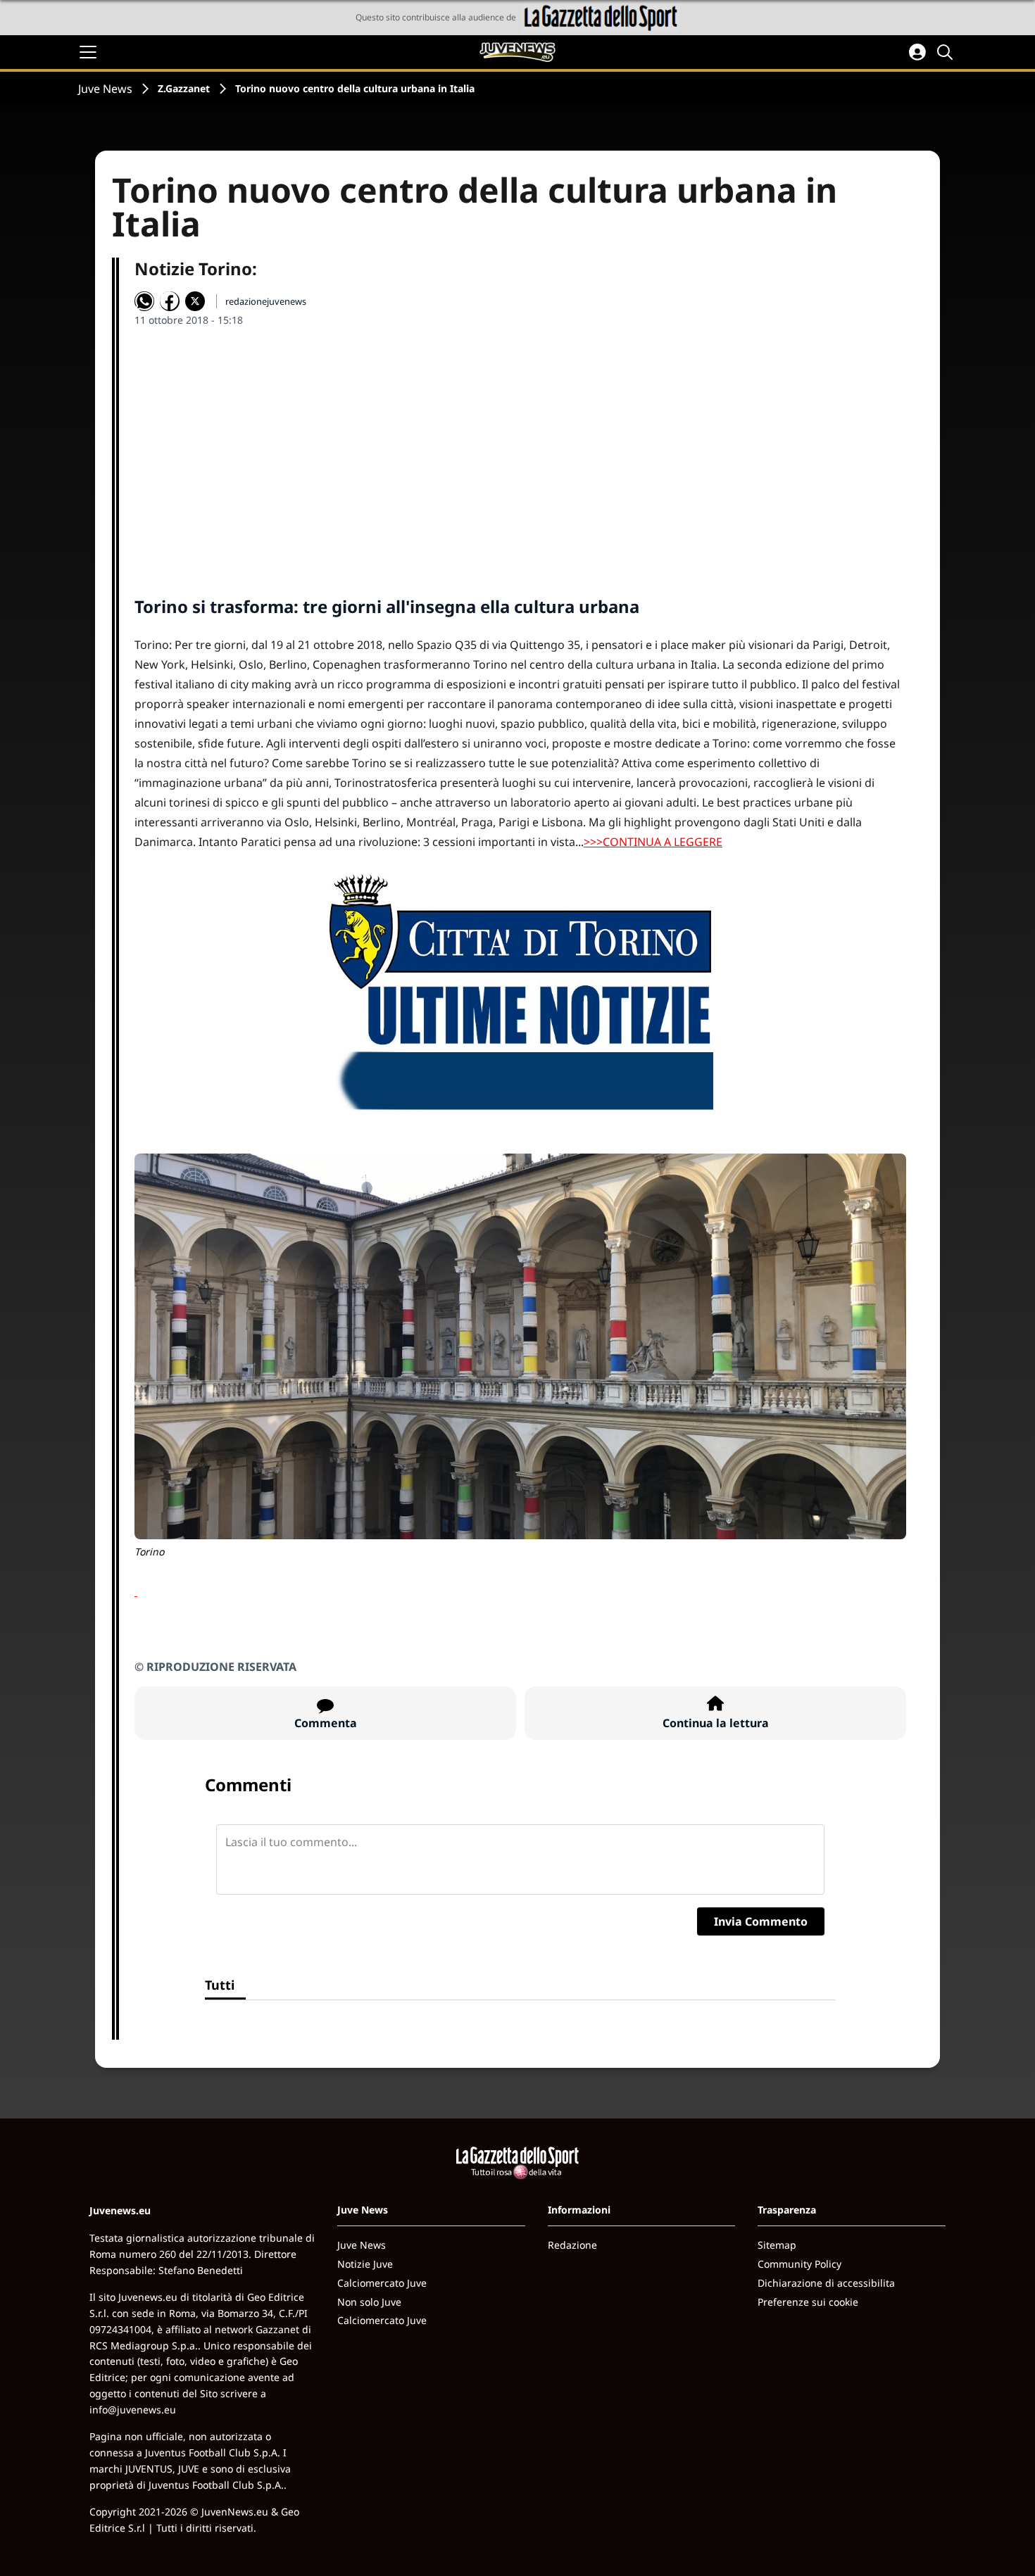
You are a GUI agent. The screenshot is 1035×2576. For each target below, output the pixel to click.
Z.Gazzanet (184, 88)
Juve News (105, 89)
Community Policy (799, 2264)
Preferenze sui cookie (808, 2302)
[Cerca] (947, 52)
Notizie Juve (365, 2264)
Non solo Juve (369, 2302)
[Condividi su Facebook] (170, 301)
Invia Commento (761, 1921)
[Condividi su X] (195, 301)
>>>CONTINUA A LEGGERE (653, 842)
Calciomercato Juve (382, 2283)
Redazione (572, 2245)
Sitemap (777, 2245)
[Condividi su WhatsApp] (144, 301)
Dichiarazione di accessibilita (826, 2283)
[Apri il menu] (88, 52)
